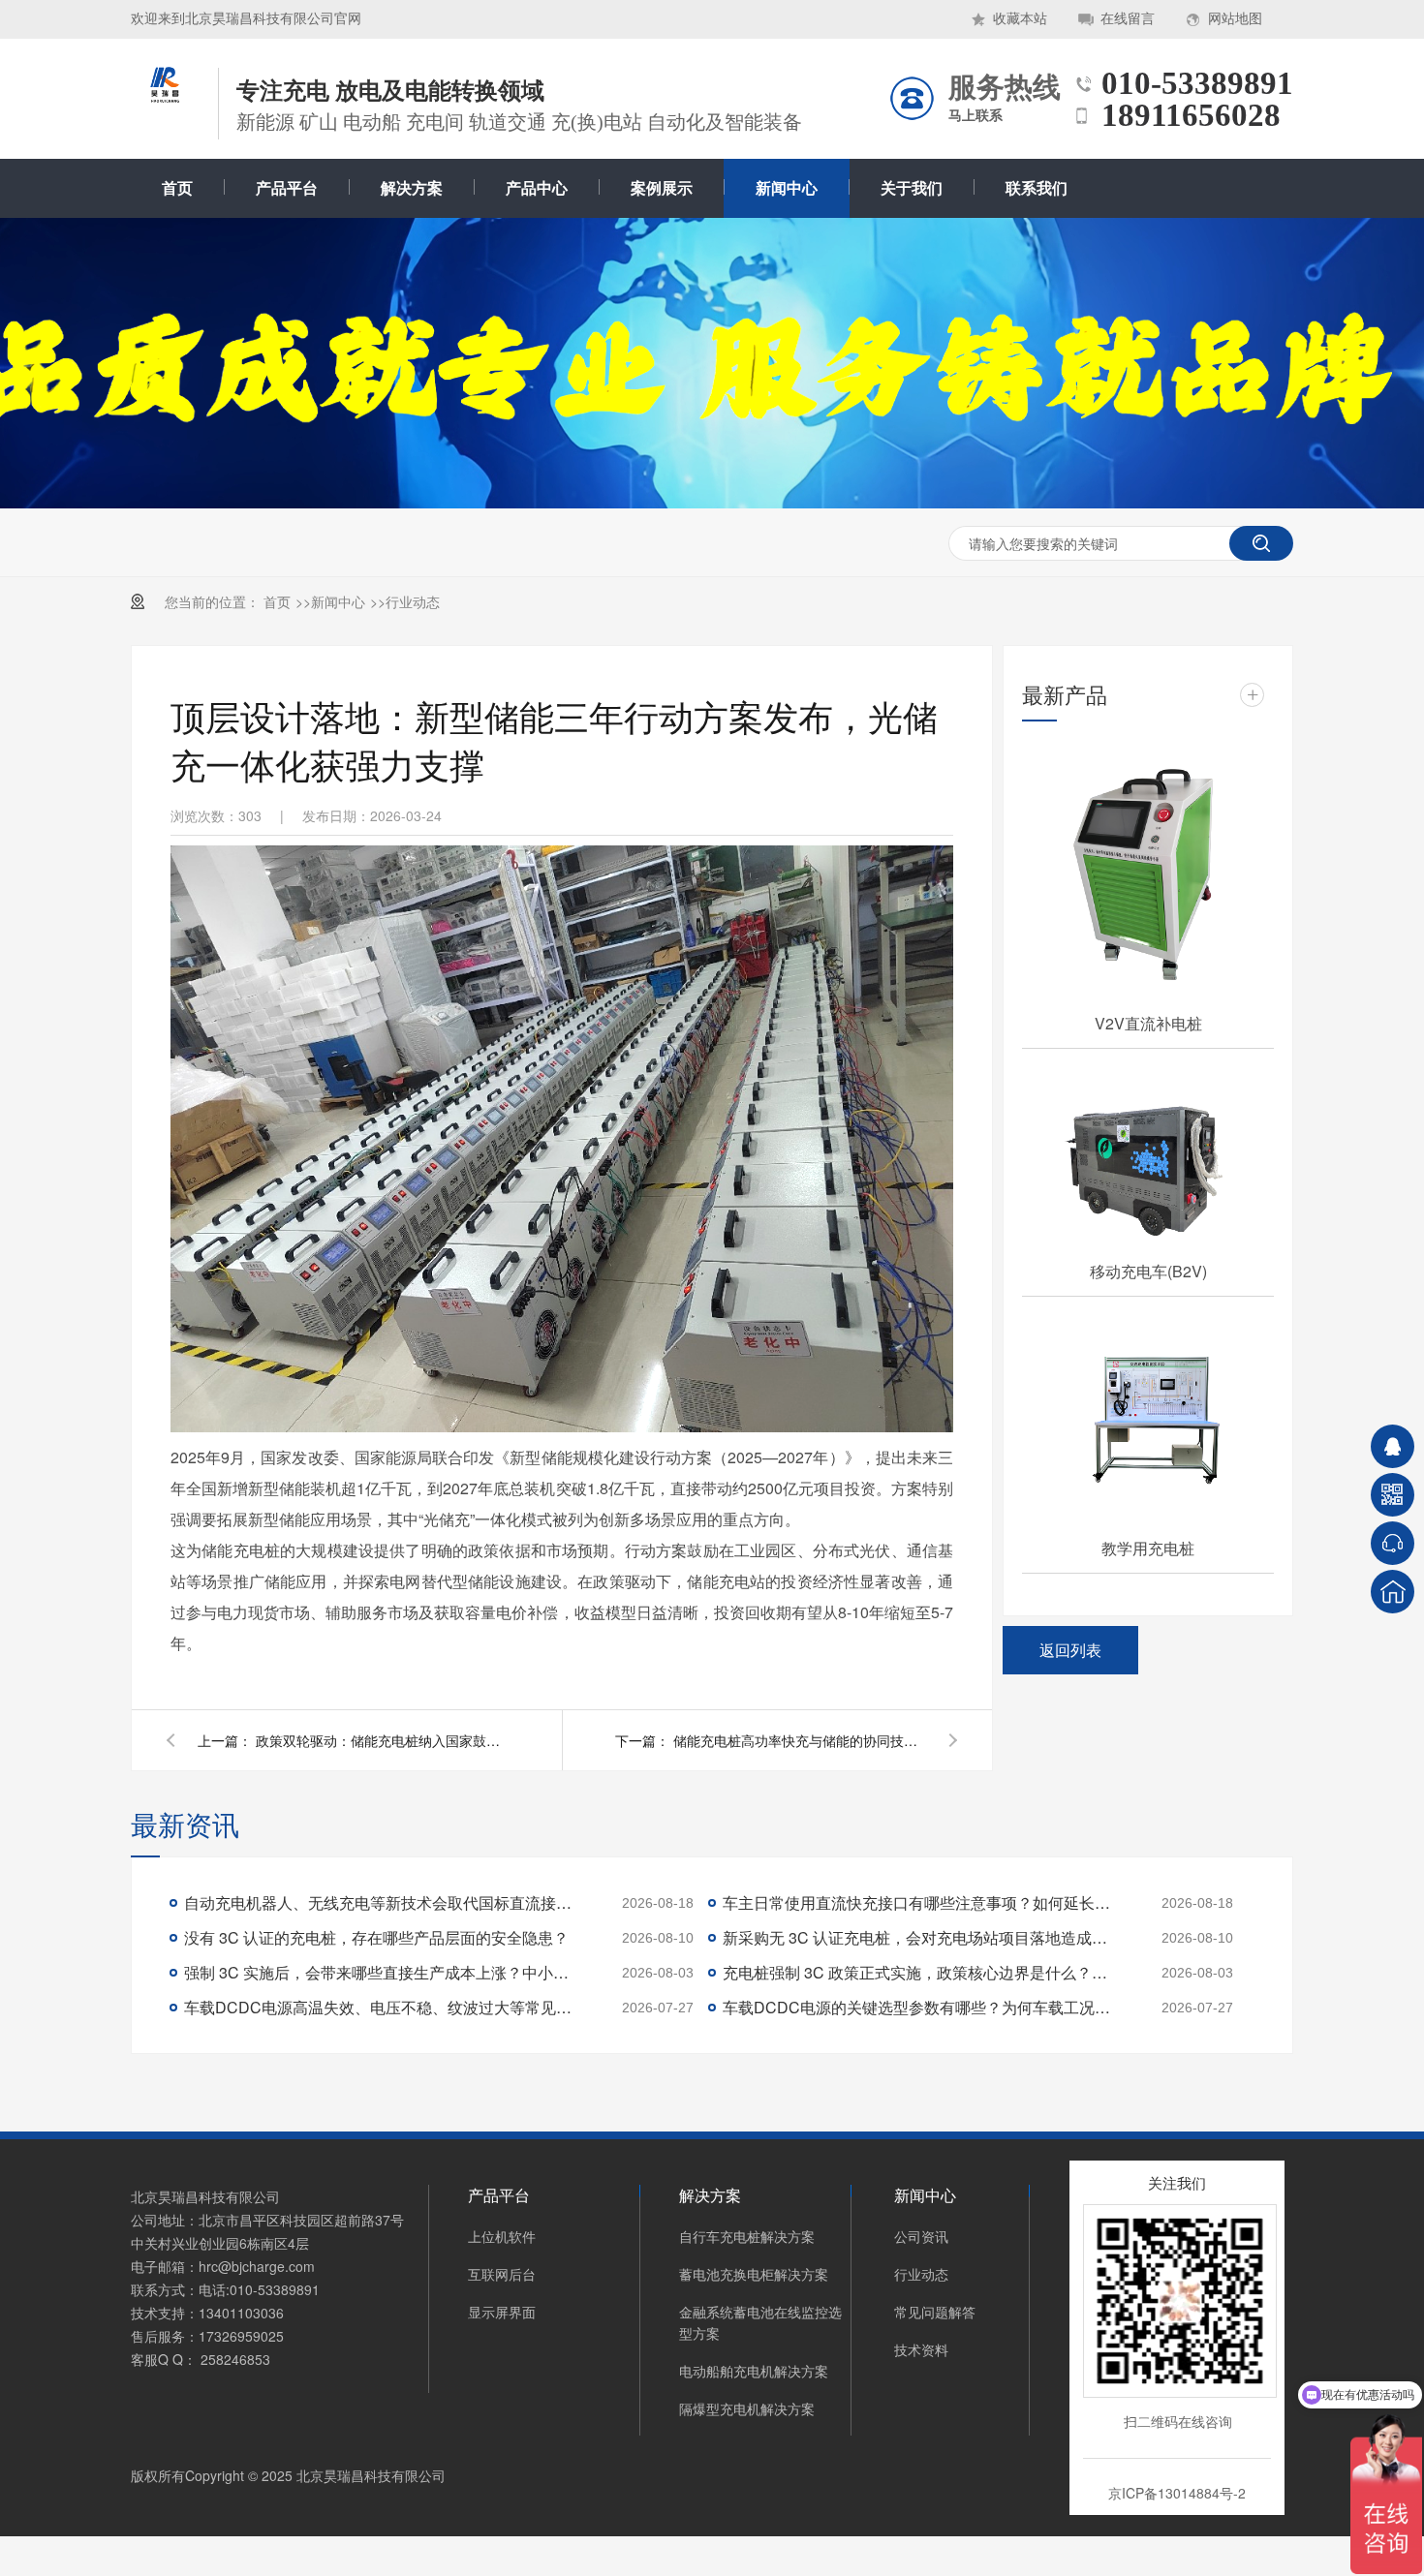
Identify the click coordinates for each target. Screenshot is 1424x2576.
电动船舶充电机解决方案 (754, 2371)
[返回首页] (1393, 1592)
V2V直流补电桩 (1148, 1023)
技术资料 (921, 2349)
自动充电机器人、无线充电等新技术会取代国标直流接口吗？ (378, 1902)
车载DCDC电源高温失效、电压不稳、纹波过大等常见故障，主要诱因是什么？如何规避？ (378, 2007)
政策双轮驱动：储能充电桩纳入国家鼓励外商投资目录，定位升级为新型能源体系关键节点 (382, 1740)
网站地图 (1235, 19)
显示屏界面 (502, 2312)
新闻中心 (787, 188)
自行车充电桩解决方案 (747, 2236)
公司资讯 (921, 2236)
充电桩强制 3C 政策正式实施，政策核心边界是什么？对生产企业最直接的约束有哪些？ (916, 1972)
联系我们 (1037, 188)
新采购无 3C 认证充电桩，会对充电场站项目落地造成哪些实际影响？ (916, 1937)
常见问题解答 (935, 2312)
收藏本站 (1020, 19)
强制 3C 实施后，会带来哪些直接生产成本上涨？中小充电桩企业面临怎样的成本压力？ (378, 1972)
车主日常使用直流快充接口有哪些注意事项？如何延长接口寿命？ (916, 1902)
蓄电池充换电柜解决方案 (754, 2274)
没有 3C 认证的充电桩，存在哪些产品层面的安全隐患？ (376, 1937)
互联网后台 (502, 2274)
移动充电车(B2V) (1148, 1271)
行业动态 (413, 601)
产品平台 (287, 188)
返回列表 (1070, 1650)
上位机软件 (502, 2236)
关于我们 (912, 188)
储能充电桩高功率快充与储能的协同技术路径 (799, 1740)
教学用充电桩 (1148, 1548)
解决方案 (412, 188)
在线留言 (1128, 19)
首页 (177, 188)
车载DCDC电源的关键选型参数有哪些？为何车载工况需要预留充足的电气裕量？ (916, 2007)
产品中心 (537, 188)
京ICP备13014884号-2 (1177, 2493)
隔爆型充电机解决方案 (747, 2408)
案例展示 (662, 188)
